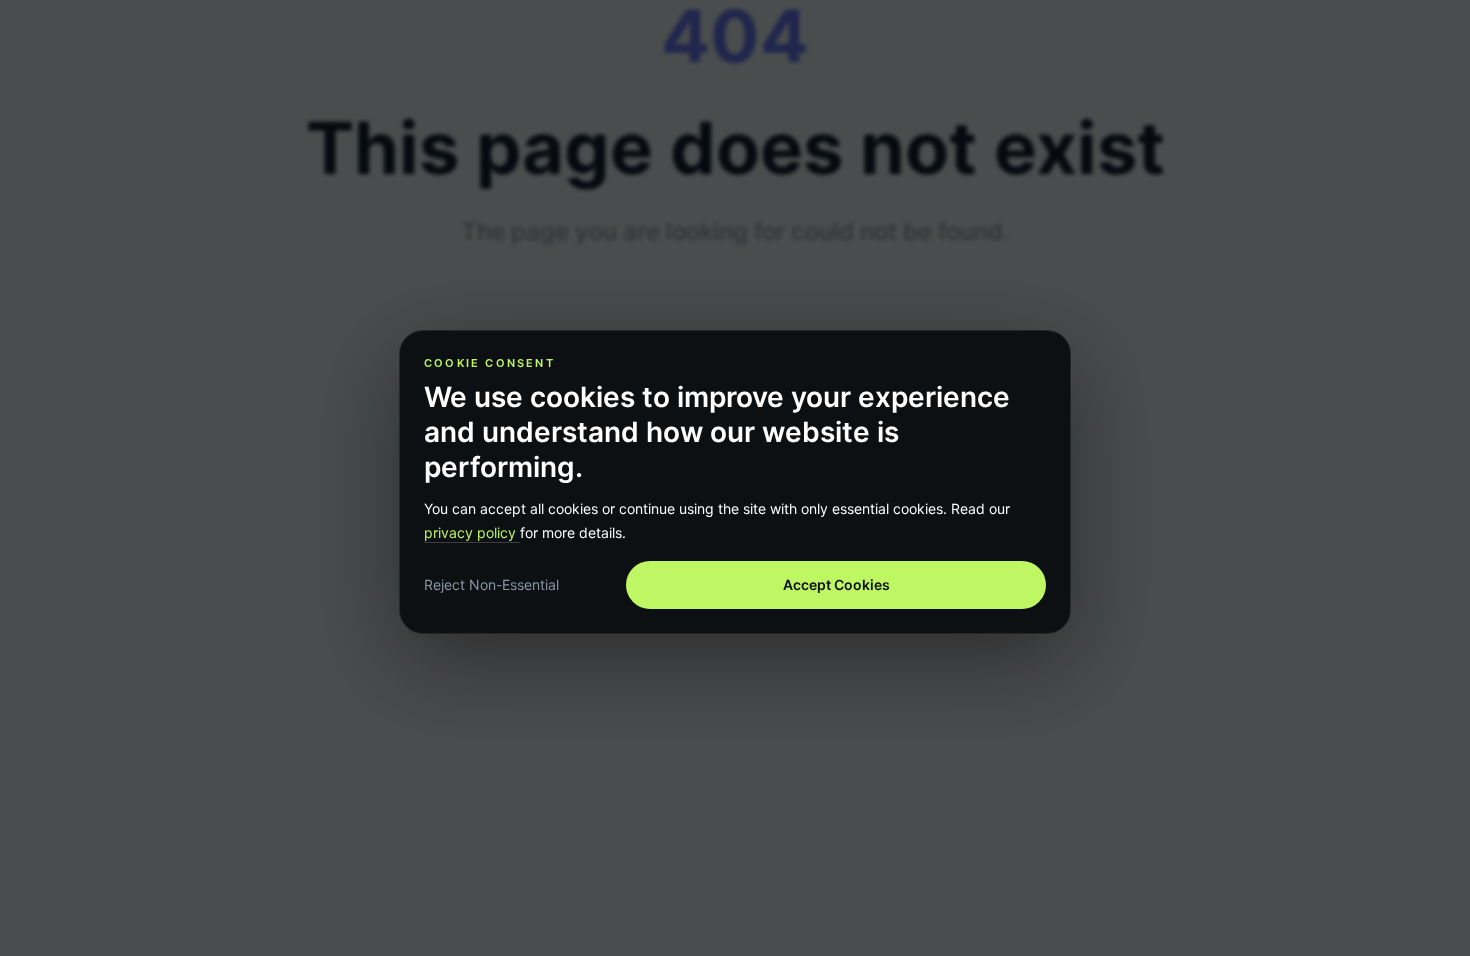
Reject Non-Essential (491, 584)
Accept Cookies (836, 584)
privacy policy (472, 532)
